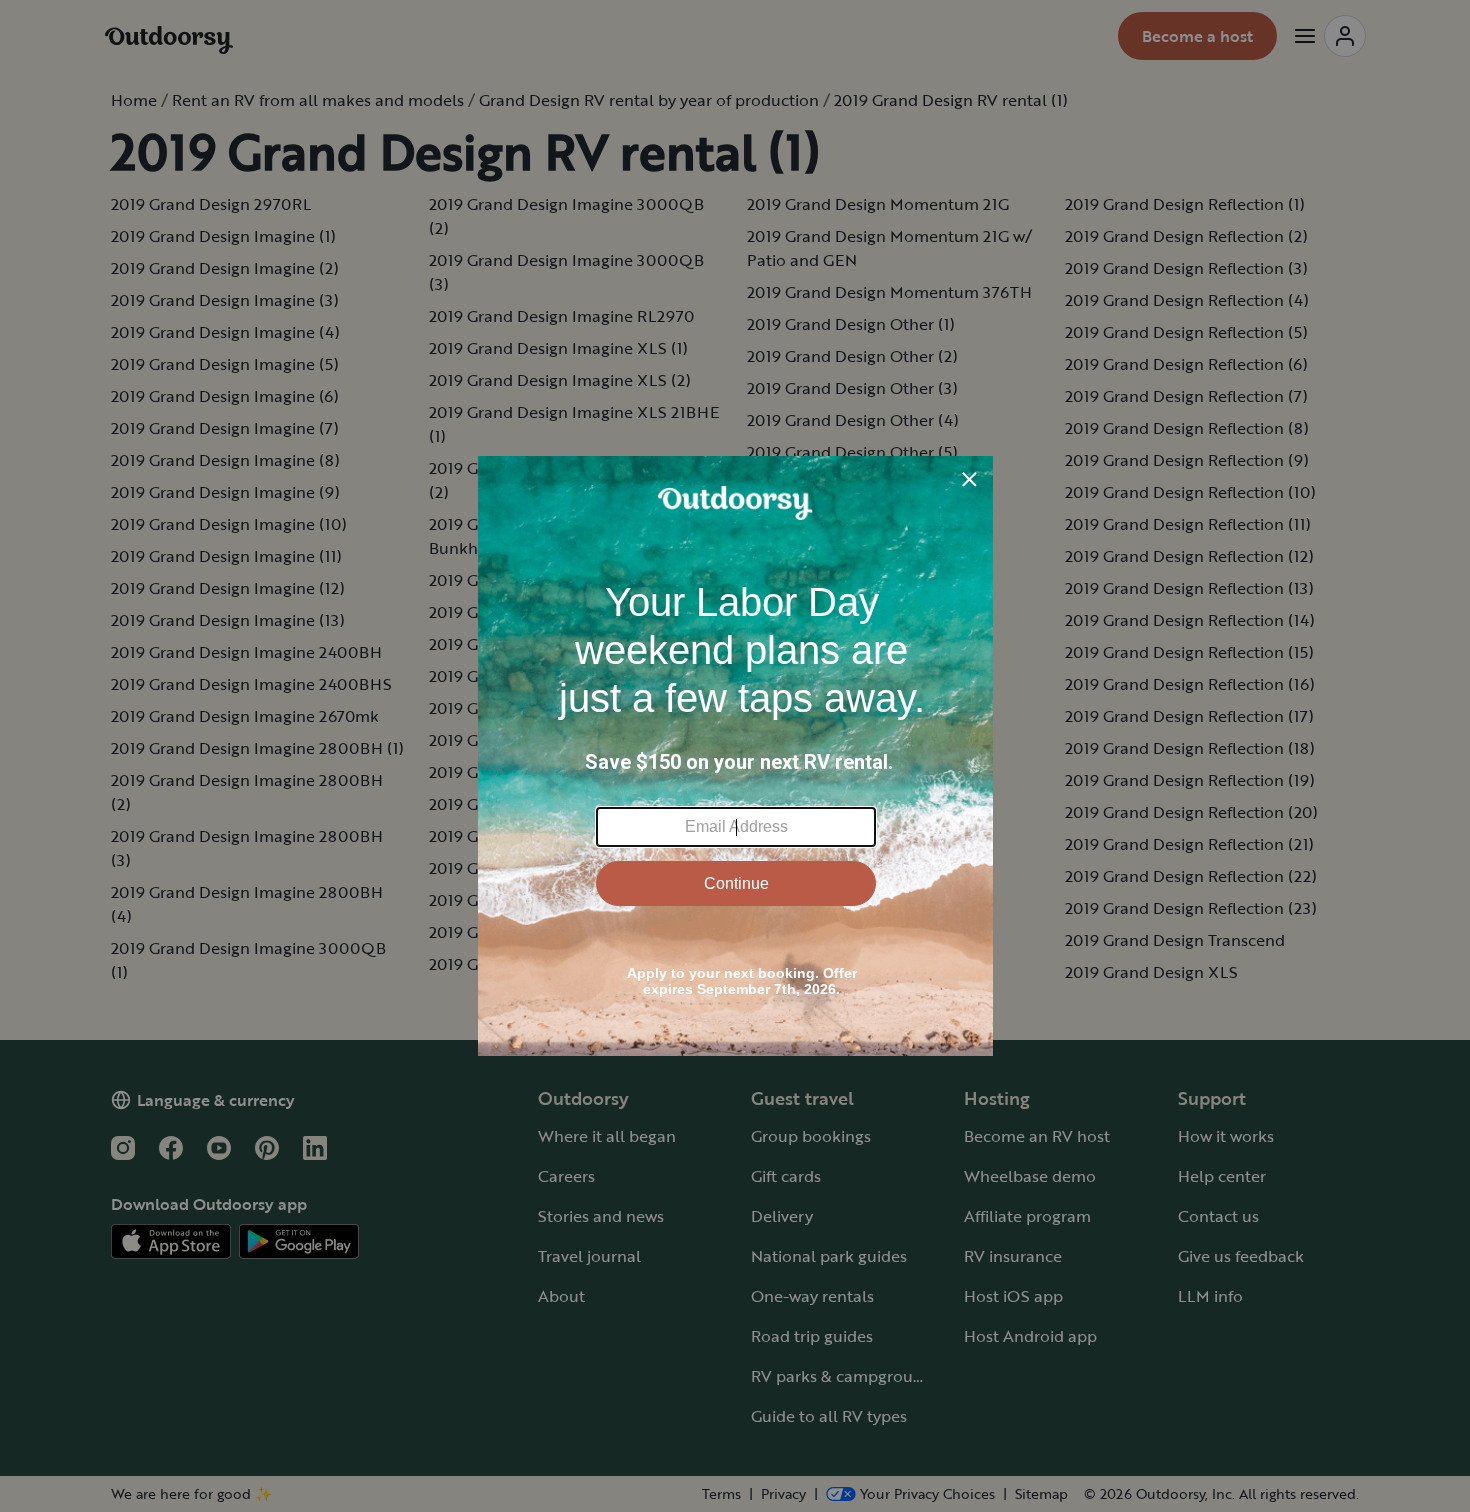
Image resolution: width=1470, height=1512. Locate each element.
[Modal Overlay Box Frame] (735, 756)
